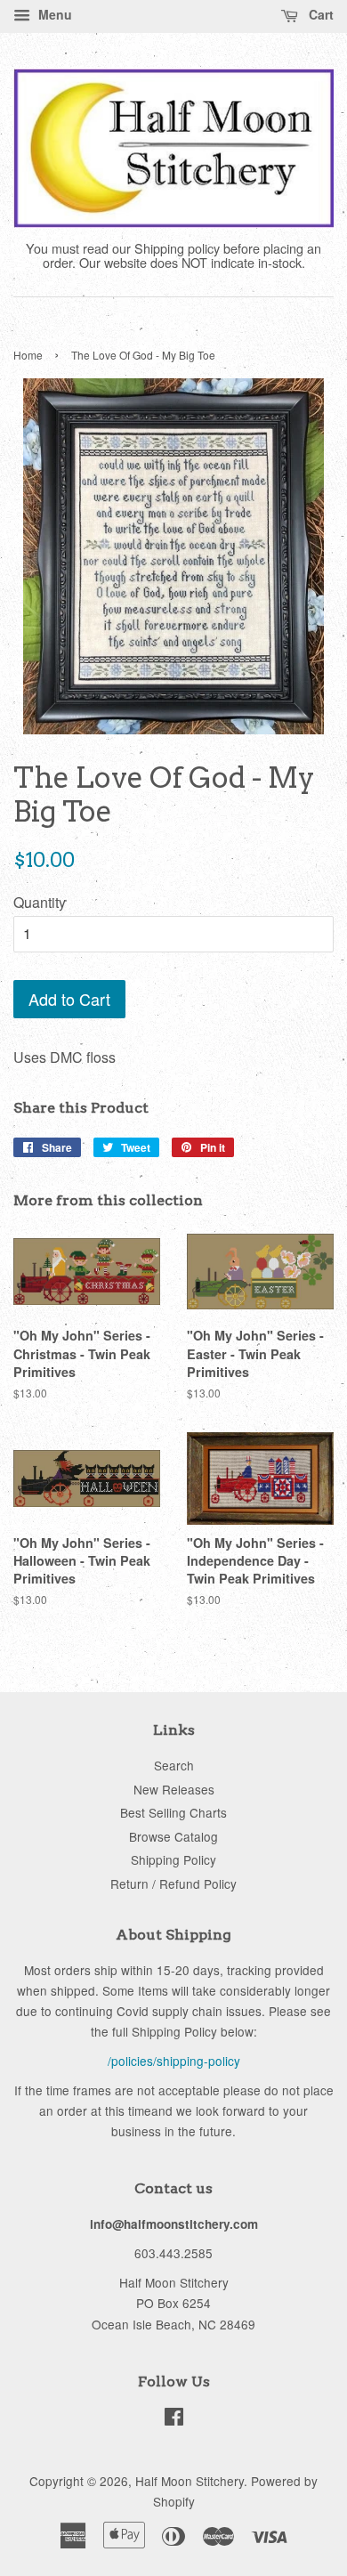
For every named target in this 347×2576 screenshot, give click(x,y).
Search (174, 1765)
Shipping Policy (173, 1859)
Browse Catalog (173, 1836)
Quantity (40, 902)
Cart (319, 14)
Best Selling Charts (173, 1812)
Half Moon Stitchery (190, 2481)
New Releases (174, 1789)
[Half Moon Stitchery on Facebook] (174, 2419)
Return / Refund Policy (173, 1883)
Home (28, 355)
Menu (53, 14)
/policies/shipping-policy (174, 2061)
